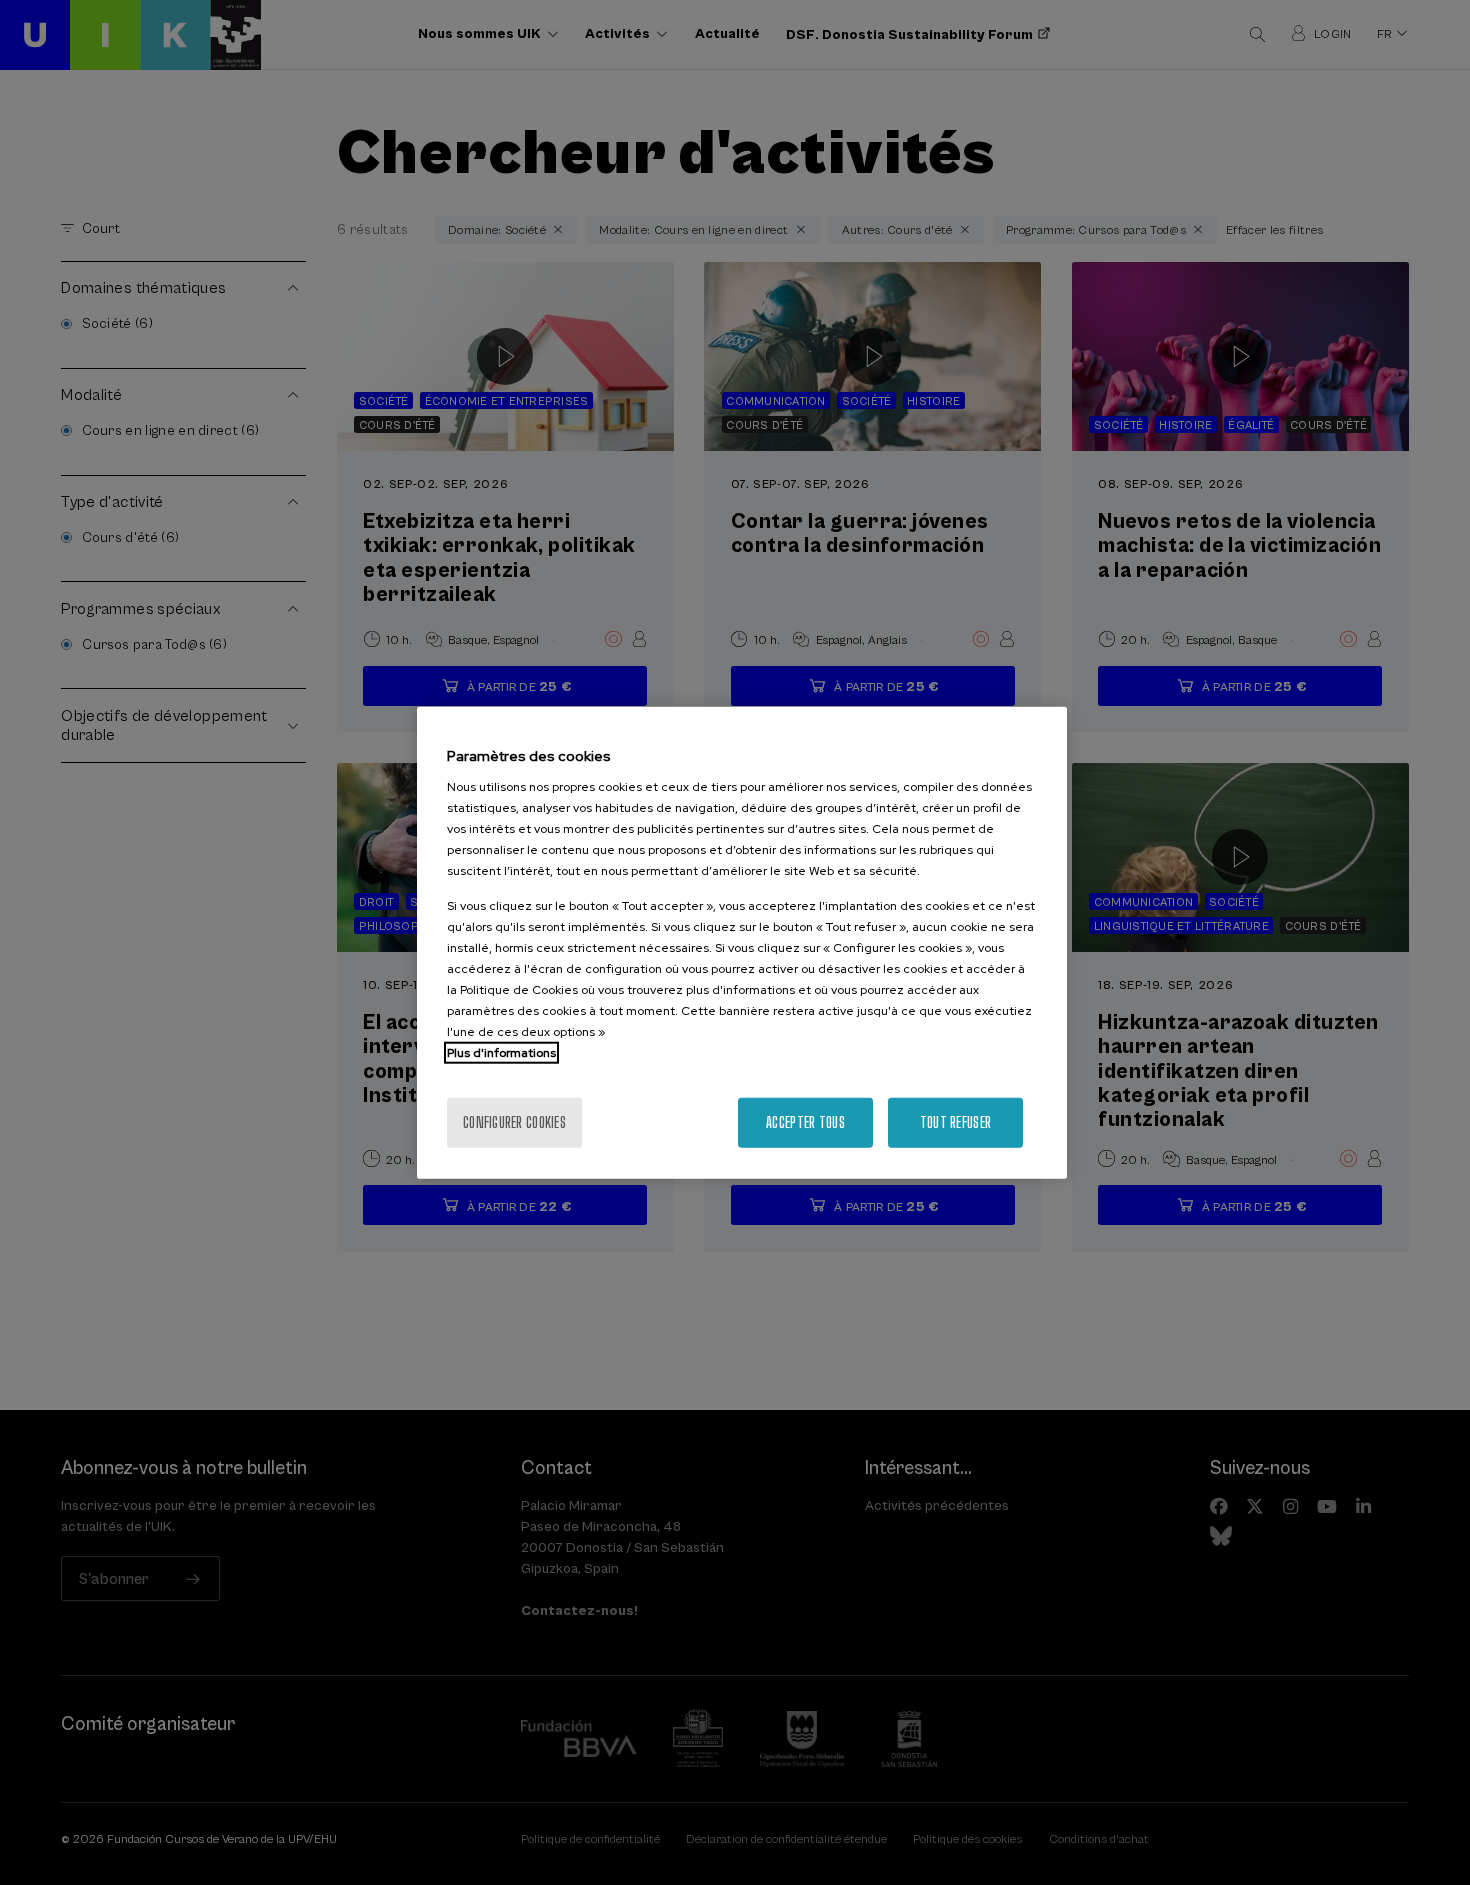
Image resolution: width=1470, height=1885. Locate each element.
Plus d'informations (501, 1053)
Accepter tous (805, 1122)
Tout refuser (955, 1122)
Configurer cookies (514, 1122)
